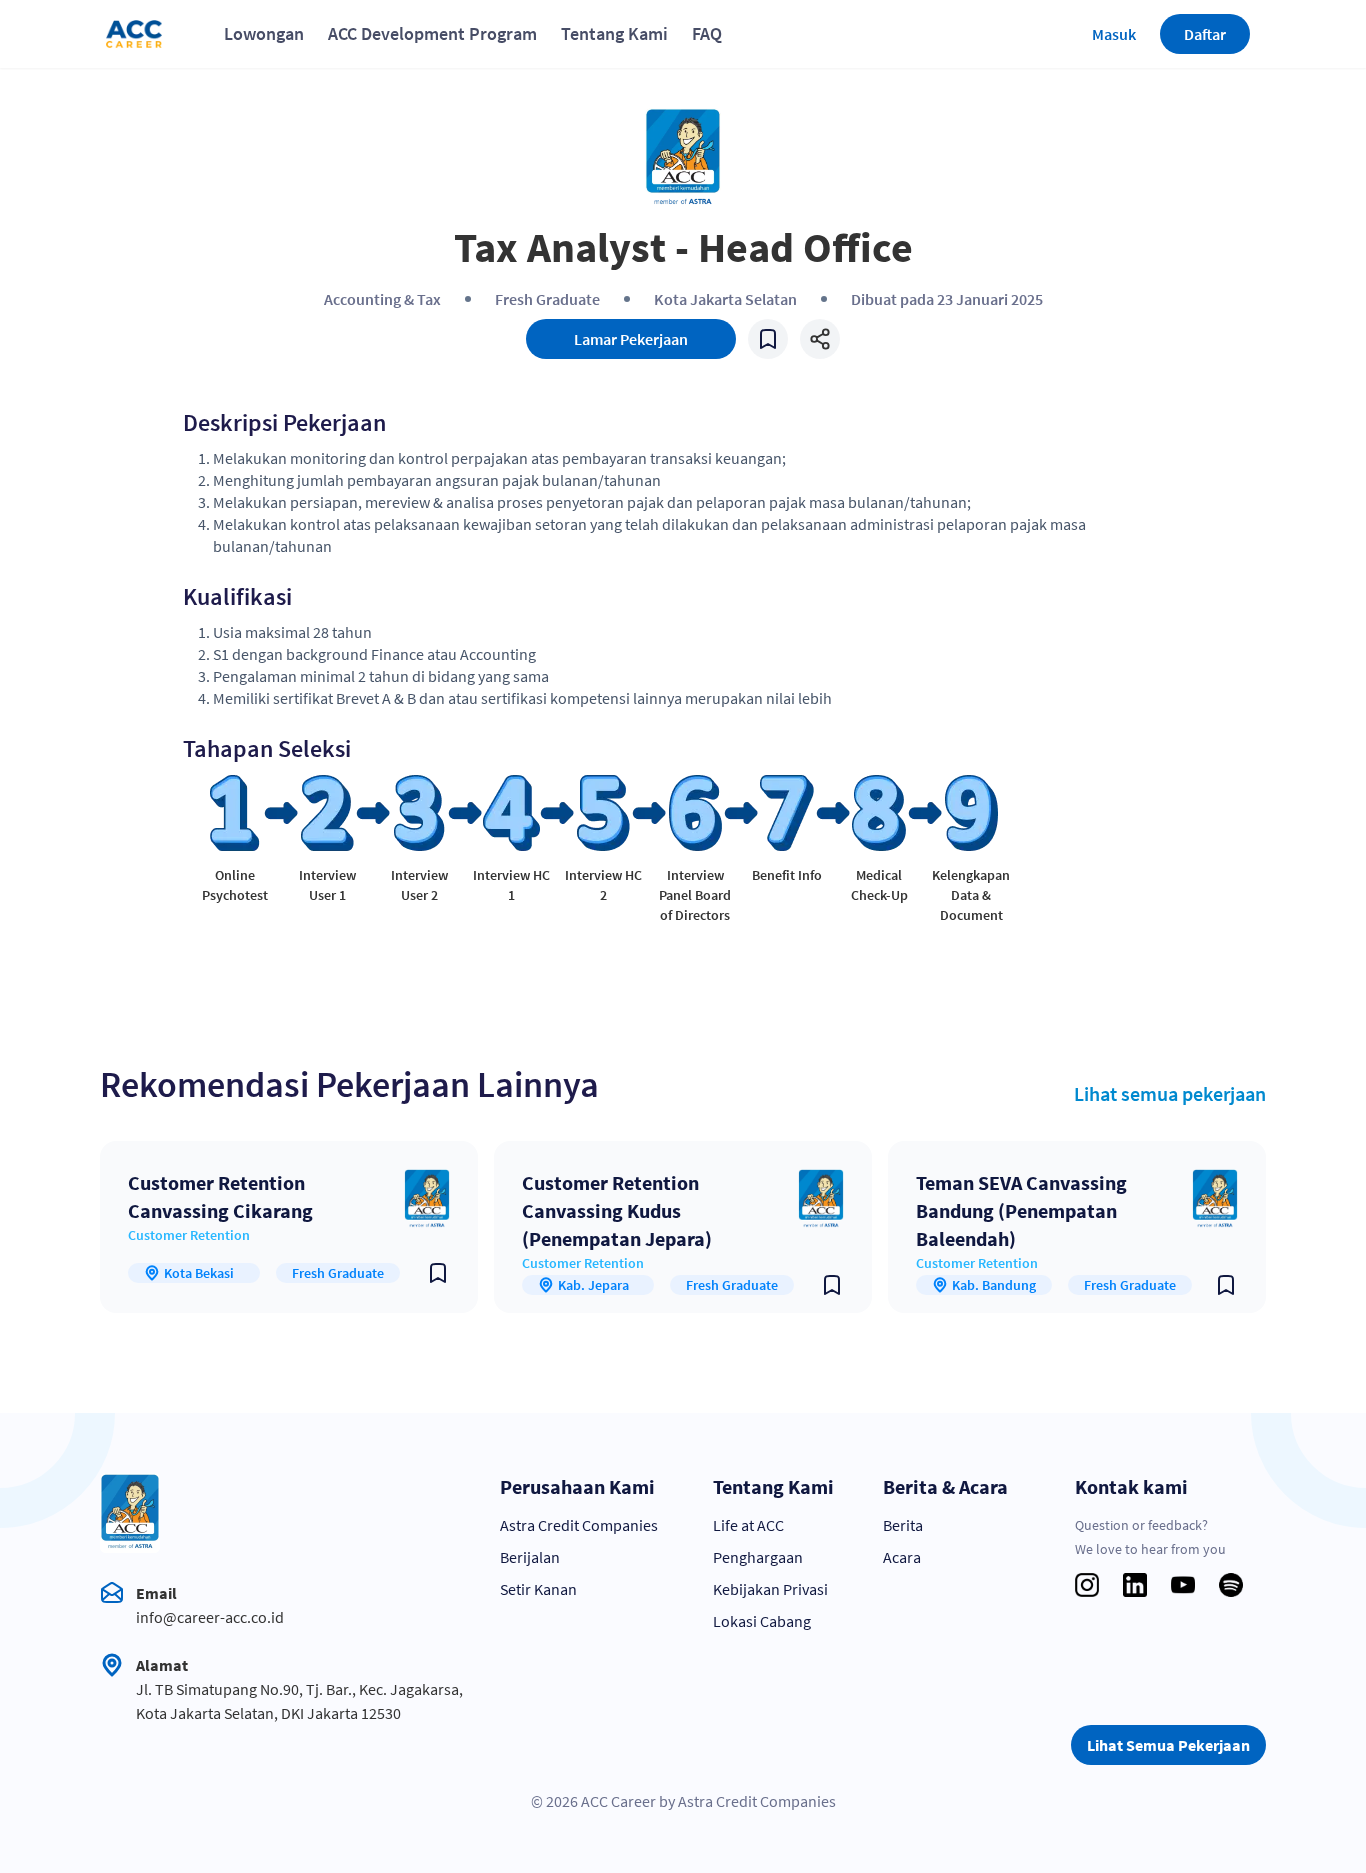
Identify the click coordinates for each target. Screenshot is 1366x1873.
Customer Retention (189, 1235)
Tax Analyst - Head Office (683, 247)
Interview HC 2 (603, 885)
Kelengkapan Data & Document (971, 895)
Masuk (1114, 34)
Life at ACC (748, 1525)
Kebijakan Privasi (770, 1589)
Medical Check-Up (879, 885)
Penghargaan (758, 1557)
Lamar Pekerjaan (631, 339)
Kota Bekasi (199, 1273)
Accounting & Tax (382, 299)
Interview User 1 (327, 885)
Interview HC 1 (511, 885)
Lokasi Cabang (762, 1621)
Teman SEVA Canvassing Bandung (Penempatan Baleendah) (1021, 1210)
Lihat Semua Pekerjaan (1168, 1745)
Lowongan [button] (264, 33)
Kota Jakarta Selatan (725, 299)
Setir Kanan (538, 1589)
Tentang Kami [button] (614, 33)
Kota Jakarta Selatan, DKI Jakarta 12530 (268, 1713)
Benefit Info (787, 875)
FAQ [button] (707, 33)
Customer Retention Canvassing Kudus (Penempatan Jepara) (617, 1210)
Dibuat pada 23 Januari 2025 (947, 299)
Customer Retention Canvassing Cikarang (220, 1196)
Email (156, 1593)
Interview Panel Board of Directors (695, 895)
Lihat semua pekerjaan (1170, 1093)
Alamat (162, 1665)
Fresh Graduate (547, 299)
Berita (903, 1525)
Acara (902, 1557)
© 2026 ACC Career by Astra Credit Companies (683, 1801)
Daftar (1205, 34)
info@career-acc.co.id (210, 1617)
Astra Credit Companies (579, 1525)
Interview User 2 (419, 885)
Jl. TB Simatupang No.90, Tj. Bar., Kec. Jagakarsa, (299, 1689)
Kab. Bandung (994, 1285)
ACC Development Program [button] (432, 33)
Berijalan (530, 1557)
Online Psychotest (235, 885)
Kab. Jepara (593, 1285)
